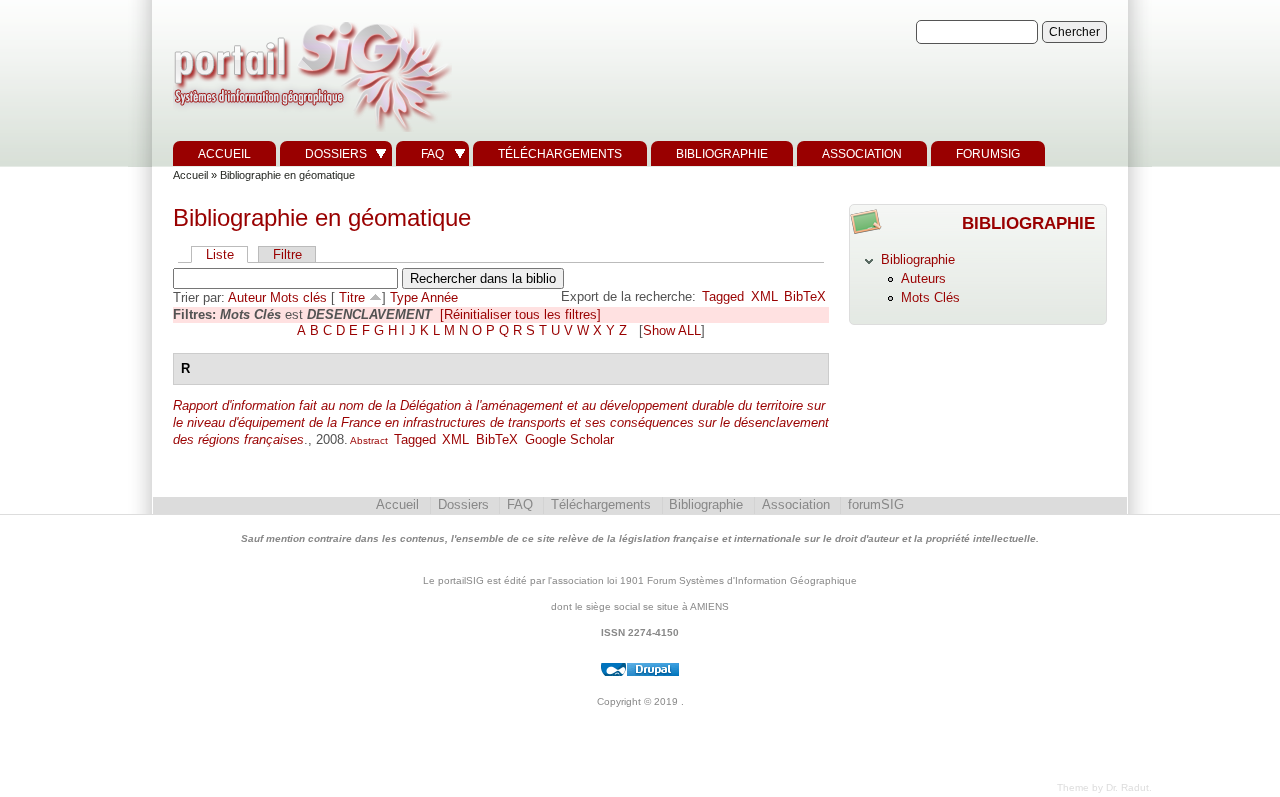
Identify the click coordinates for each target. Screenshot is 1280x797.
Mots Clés (930, 297)
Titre (352, 297)
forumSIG (988, 154)
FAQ (432, 154)
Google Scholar (569, 439)
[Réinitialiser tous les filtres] (520, 314)
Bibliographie (722, 154)
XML (764, 296)
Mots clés (298, 297)
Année (439, 297)
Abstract (368, 440)
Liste (220, 254)
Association (862, 154)
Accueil (224, 154)
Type (404, 297)
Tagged (723, 296)
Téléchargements (560, 154)
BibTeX (805, 296)
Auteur (247, 297)
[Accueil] (310, 132)
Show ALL (672, 330)
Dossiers (336, 154)
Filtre (287, 254)
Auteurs (923, 278)
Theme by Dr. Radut (1103, 787)
